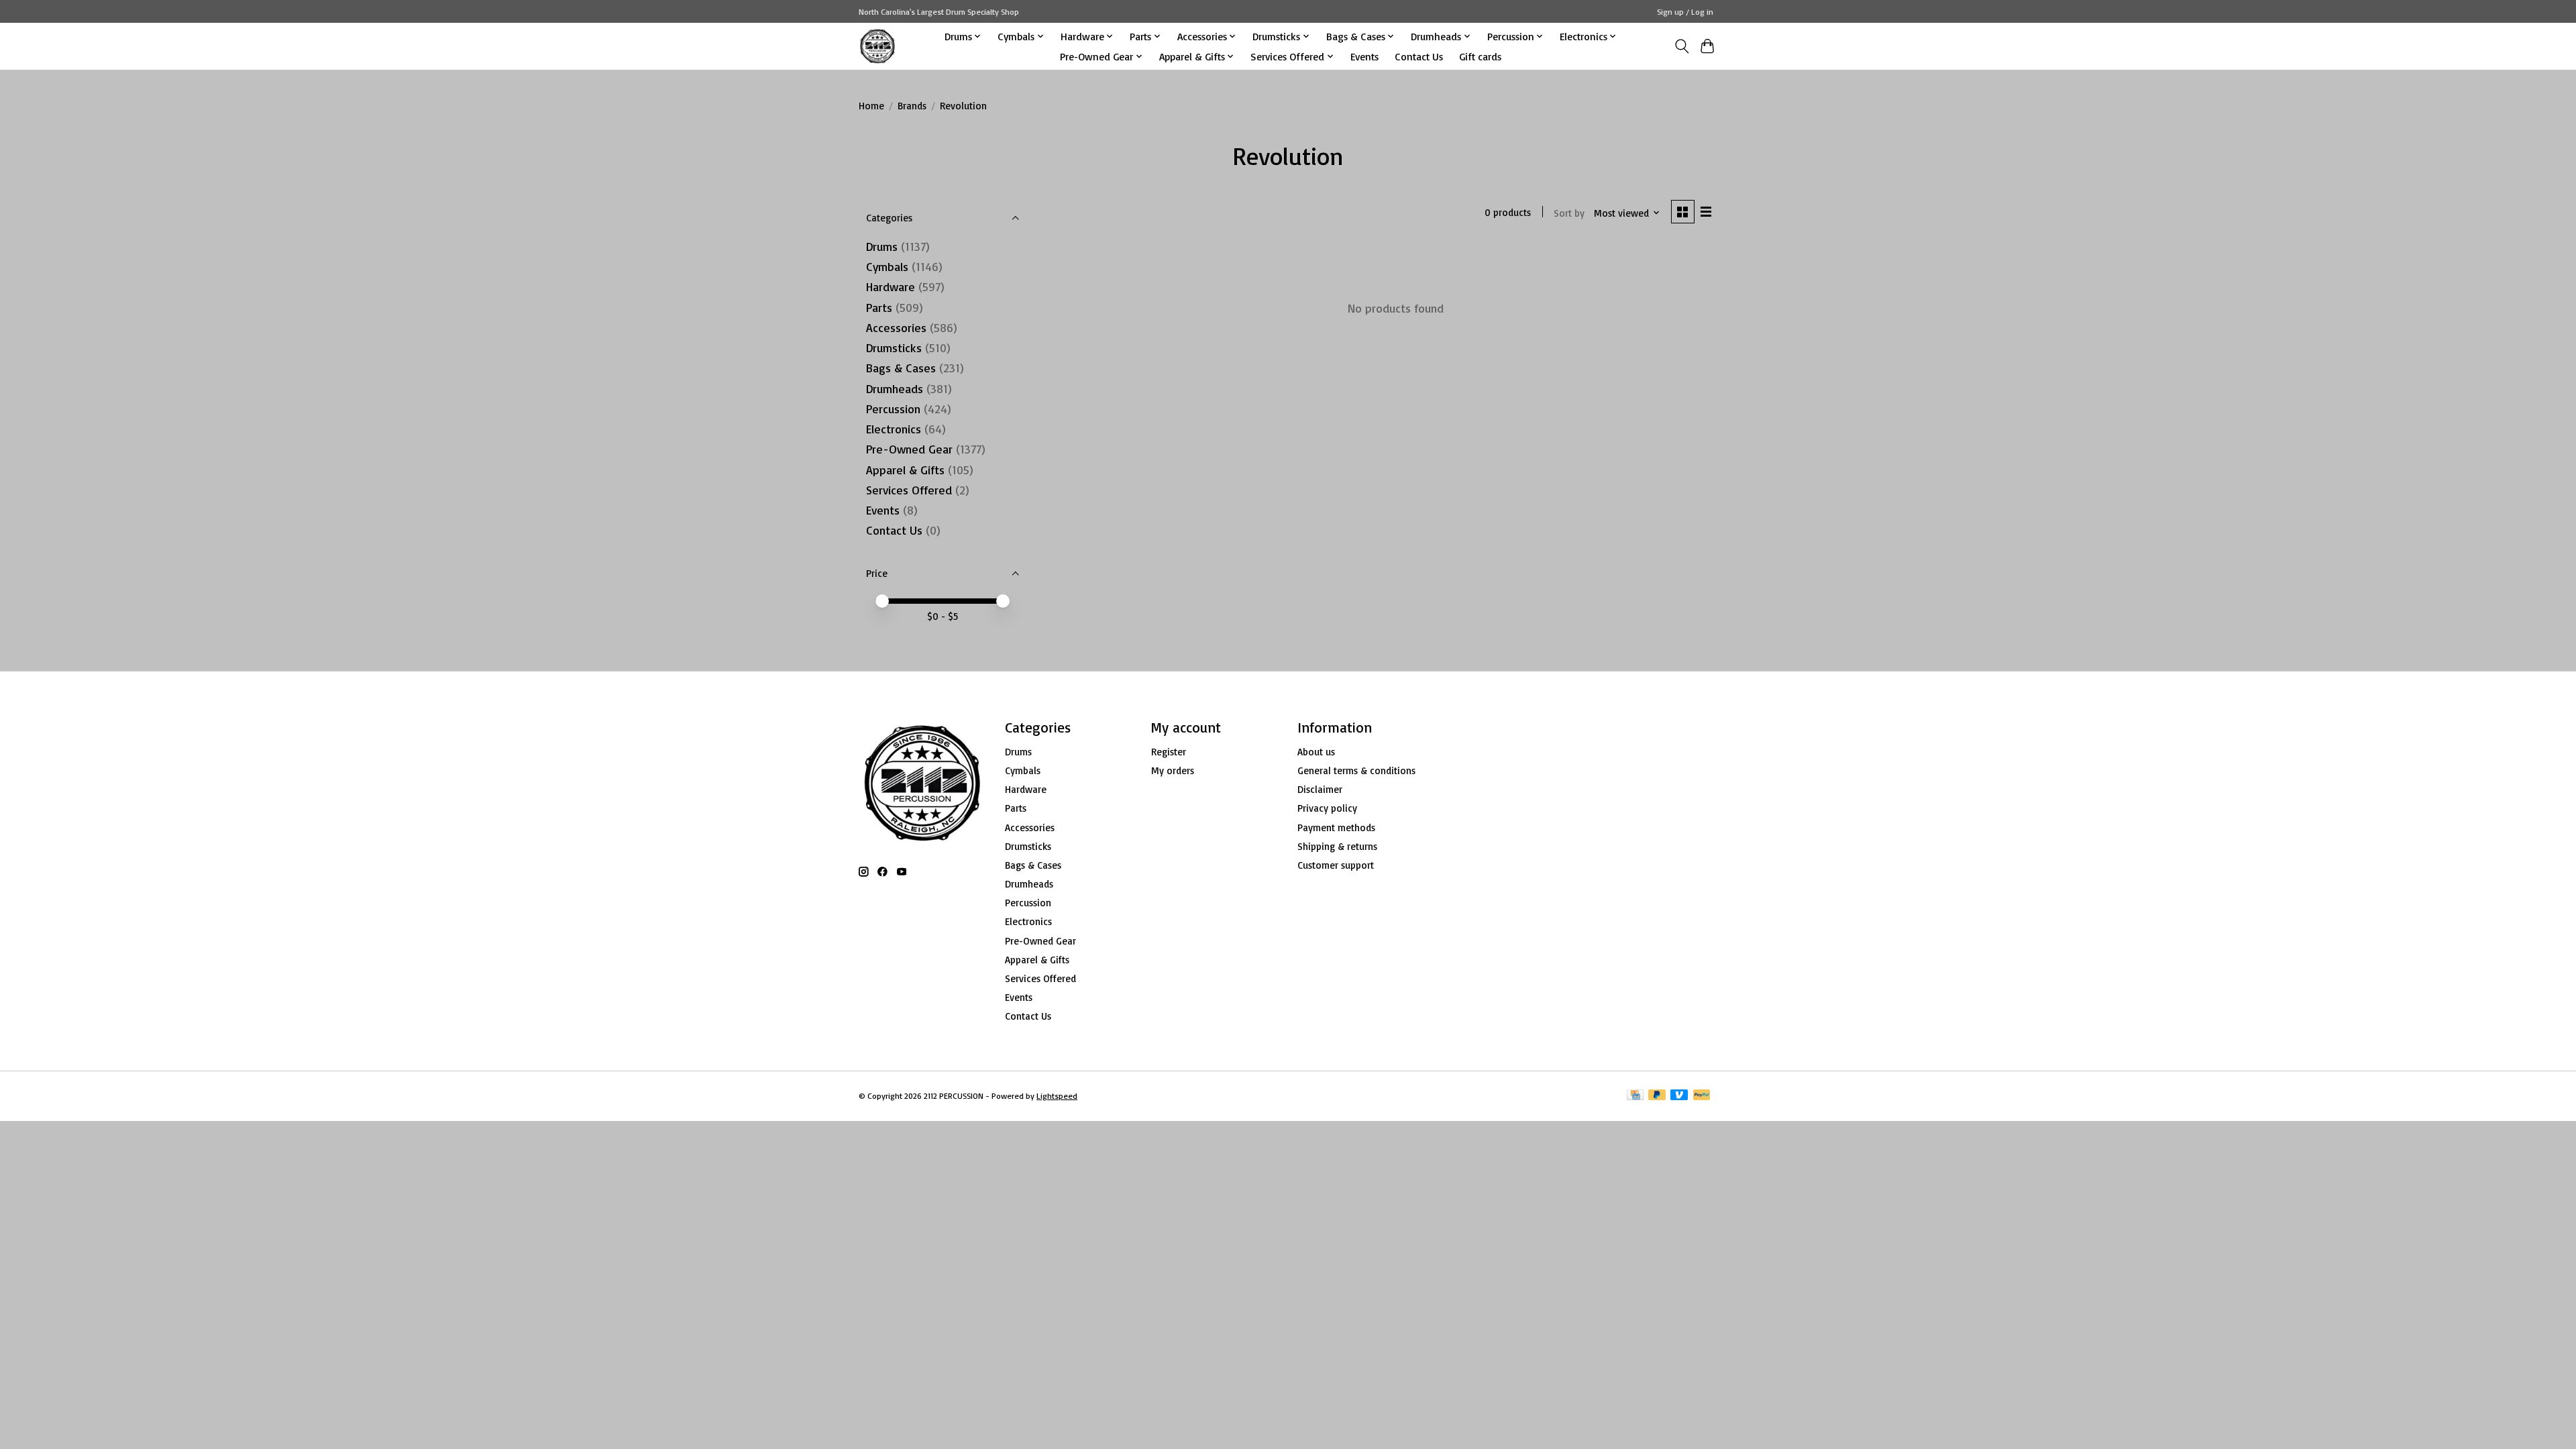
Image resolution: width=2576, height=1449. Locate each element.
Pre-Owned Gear (909, 449)
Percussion (893, 409)
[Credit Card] (1635, 1096)
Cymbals (887, 266)
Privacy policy (1327, 808)
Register (1169, 752)
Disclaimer (1320, 789)
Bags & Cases (901, 368)
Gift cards (1480, 56)
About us (1316, 752)
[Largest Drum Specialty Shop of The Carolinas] (877, 46)
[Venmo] (1679, 1096)
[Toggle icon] (1681, 46)
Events (1364, 56)
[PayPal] (1702, 1096)
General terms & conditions (1356, 770)
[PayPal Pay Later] (1657, 1096)
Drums (882, 246)
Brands (912, 106)
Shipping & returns (1337, 846)
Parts (879, 307)
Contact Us (1419, 56)
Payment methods (1336, 827)
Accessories (896, 327)
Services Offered (909, 490)
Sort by (1569, 213)
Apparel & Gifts (905, 470)
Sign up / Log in (1685, 12)
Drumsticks (894, 347)
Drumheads (895, 388)
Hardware (891, 286)
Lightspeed (1057, 1096)
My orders (1173, 770)
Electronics (894, 429)
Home (871, 106)
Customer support (1336, 865)
